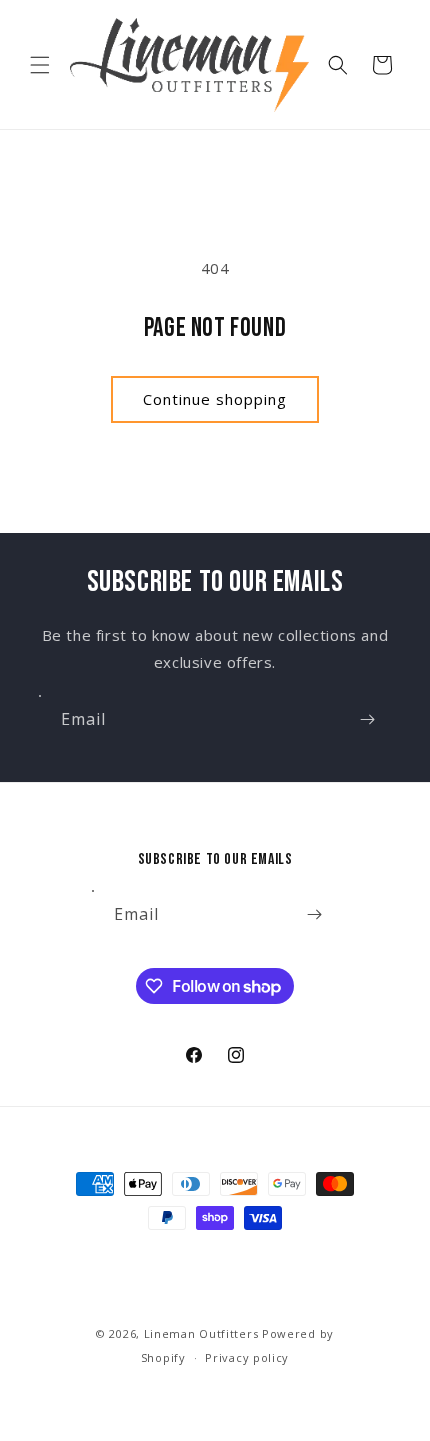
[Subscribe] (367, 719)
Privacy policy (247, 1357)
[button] (40, 65)
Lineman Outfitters (201, 1333)
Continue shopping (215, 399)
